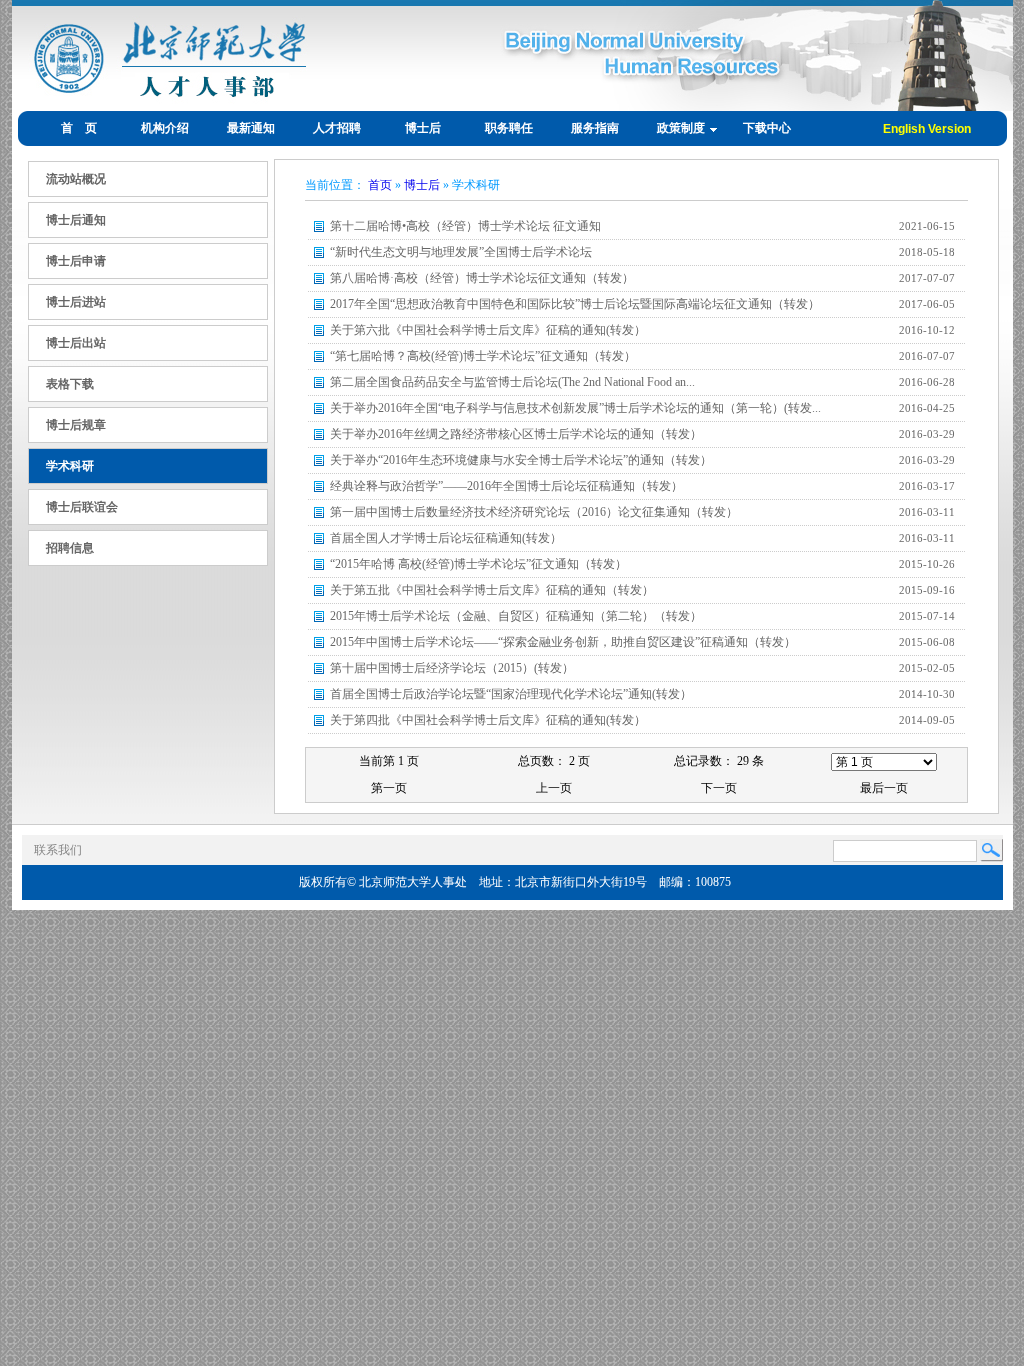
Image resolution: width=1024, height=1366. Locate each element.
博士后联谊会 (82, 507)
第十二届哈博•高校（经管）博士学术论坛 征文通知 (465, 226)
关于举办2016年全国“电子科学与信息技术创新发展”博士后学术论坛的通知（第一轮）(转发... (575, 408)
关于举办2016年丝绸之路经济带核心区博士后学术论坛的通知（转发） (516, 434)
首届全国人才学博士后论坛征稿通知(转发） (446, 538)
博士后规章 (76, 425)
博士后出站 (76, 343)
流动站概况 (76, 179)
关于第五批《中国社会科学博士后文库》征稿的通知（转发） (492, 590)
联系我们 (58, 850)
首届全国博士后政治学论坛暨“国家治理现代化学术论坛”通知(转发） (511, 694)
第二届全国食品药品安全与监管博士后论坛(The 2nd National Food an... (512, 382)
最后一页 (884, 788)
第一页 (389, 788)
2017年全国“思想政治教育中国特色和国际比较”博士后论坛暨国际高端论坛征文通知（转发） (575, 304)
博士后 (422, 185)
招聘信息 (70, 548)
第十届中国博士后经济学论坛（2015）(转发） (452, 668)
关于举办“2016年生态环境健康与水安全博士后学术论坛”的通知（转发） (521, 460)
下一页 (719, 788)
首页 (380, 185)
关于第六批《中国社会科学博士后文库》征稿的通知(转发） (488, 330)
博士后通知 (76, 220)
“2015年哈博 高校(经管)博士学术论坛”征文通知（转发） (478, 564)
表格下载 (70, 384)
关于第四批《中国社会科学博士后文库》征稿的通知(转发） (488, 720)
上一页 (554, 788)
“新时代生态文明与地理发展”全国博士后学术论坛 (461, 252)
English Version (927, 129)
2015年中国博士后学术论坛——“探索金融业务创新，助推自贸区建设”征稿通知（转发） (563, 642)
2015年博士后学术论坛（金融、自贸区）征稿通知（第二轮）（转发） (516, 616)
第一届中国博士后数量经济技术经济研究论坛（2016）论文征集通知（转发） (534, 512)
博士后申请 (76, 261)
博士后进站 (76, 302)
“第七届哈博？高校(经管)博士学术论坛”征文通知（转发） (483, 356)
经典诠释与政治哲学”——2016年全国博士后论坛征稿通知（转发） (506, 486)
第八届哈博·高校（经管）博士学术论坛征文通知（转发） (482, 278)
